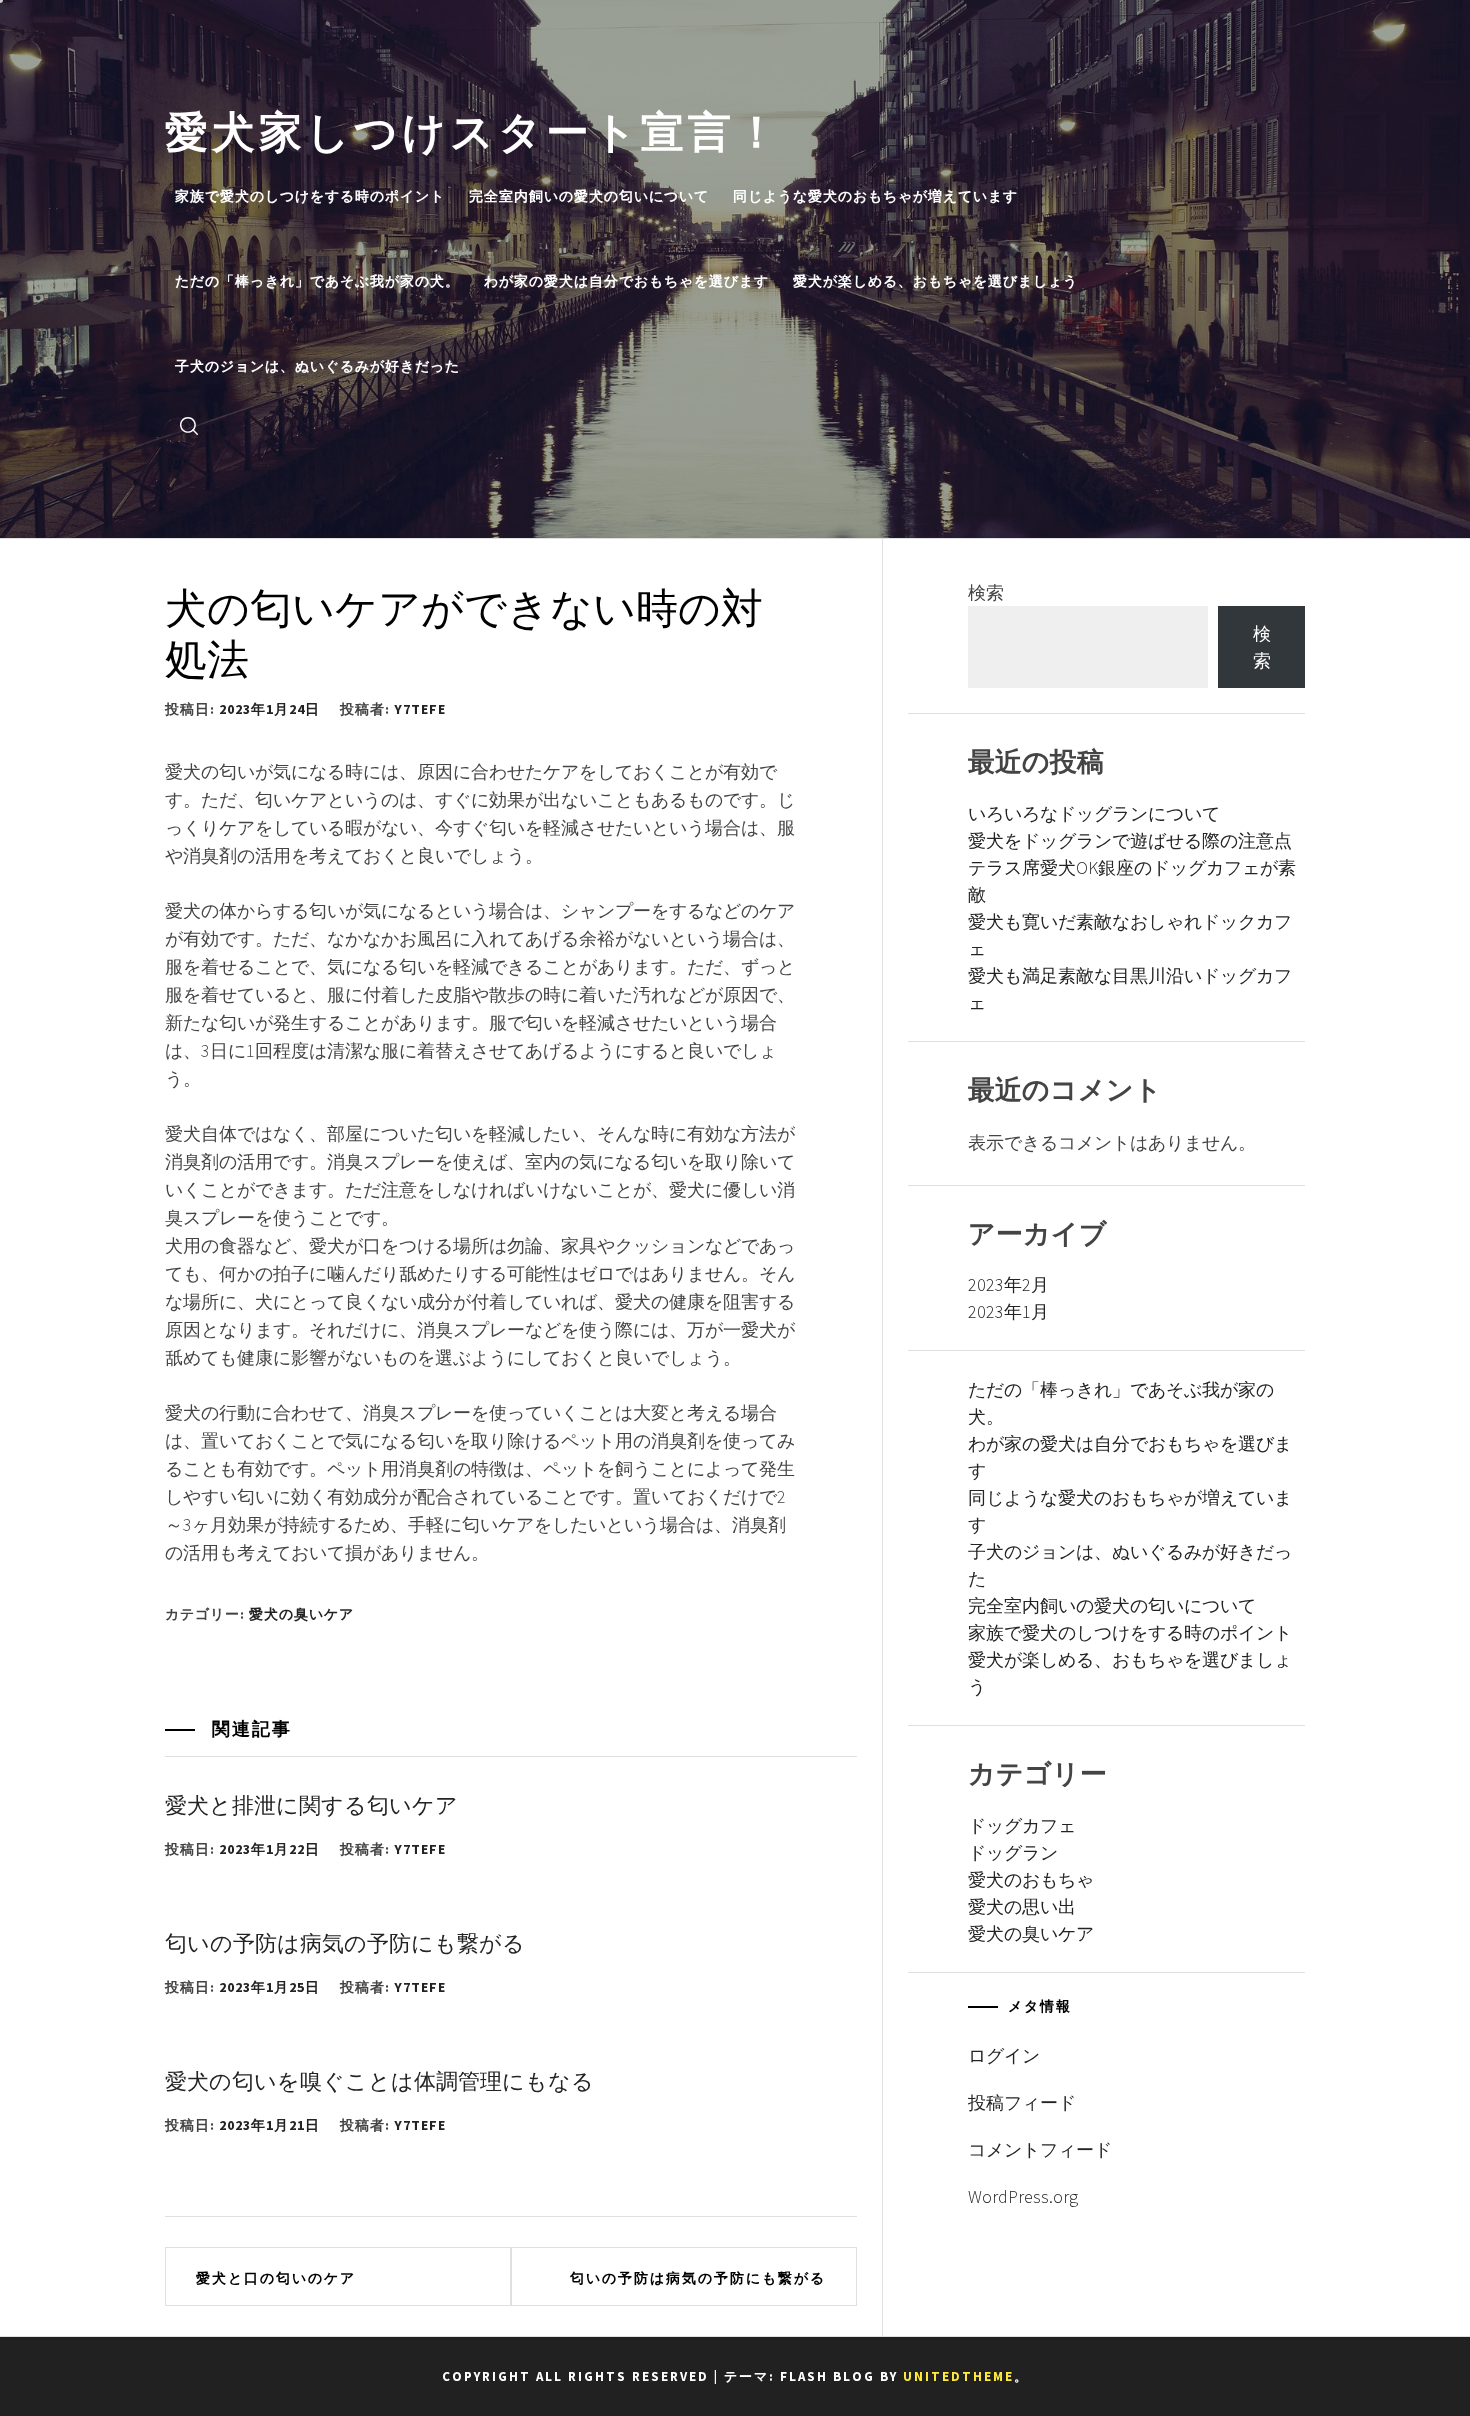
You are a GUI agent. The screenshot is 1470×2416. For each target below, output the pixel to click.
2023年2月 (1008, 1284)
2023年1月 (1008, 1311)
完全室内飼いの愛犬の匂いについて (589, 196)
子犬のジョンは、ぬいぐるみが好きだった (317, 366)
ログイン (1004, 2055)
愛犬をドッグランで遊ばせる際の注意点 (1130, 840)
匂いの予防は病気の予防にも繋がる (345, 1941)
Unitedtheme (958, 2376)
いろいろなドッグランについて (1094, 813)
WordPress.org (1023, 2196)
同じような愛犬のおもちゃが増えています (875, 196)
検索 (986, 592)
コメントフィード (1040, 2149)
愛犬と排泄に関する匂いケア (311, 1803)
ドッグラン (1013, 1852)
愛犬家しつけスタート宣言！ (473, 127)
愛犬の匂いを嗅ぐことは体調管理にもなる (379, 2079)
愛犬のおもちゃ (1031, 1879)
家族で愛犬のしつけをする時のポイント (310, 196)
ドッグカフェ (1022, 1825)
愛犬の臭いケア (301, 1614)
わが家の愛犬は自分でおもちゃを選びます (626, 281)
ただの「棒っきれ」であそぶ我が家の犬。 (317, 281)
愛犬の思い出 (1022, 1906)
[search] (189, 424)
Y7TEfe (420, 709)
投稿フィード (1022, 2102)
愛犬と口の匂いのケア (276, 2278)
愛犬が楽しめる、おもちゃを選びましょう (935, 281)
